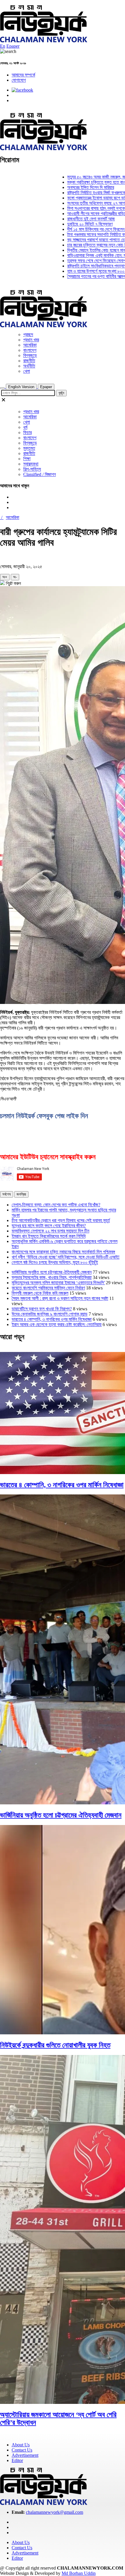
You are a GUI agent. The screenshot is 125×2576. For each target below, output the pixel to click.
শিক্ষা (27, 459)
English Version (21, 387)
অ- (15, 577)
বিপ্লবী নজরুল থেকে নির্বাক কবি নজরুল (40, 1293)
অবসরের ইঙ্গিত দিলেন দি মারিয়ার (68, 187)
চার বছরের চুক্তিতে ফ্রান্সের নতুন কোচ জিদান (77, 245)
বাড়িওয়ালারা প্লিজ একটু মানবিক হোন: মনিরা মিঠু (79, 255)
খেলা (27, 371)
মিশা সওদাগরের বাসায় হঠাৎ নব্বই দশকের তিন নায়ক (82, 208)
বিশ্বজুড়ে (30, 355)
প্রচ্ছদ (28, 335)
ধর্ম (25, 427)
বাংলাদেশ (30, 350)
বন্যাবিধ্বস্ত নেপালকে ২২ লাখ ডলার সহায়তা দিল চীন (50, 1231)
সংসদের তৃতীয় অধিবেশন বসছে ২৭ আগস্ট (75, 203)
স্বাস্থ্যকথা (31, 464)
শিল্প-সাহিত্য (32, 469)
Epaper (13, 46)
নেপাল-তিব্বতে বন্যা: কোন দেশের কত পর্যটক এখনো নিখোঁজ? (56, 1205)
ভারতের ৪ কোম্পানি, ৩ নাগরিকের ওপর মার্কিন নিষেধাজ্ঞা (52, 1319)
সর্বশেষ (7, 1194)
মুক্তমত (29, 448)
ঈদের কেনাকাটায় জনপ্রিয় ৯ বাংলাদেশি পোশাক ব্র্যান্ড (50, 1314)
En (3, 46)
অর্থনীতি (29, 366)
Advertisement (25, 2455)
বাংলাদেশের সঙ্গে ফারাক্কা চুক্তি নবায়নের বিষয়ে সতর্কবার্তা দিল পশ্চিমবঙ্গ (63, 1252)
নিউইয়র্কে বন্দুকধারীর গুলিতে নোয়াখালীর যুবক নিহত (55, 2045)
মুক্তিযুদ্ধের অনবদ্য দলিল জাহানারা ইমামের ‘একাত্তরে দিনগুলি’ (58, 1283)
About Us (21, 2445)
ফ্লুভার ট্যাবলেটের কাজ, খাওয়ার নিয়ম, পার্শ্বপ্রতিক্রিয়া (52, 1277)
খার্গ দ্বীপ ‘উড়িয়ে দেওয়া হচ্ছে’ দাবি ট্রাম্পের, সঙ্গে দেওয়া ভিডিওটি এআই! (66, 1257)
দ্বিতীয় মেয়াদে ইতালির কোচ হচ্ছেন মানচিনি (76, 250)
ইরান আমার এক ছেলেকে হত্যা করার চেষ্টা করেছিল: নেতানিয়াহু (57, 1324)
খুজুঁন (61, 393)
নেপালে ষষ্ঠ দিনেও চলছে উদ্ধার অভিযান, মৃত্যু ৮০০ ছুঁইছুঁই (55, 1262)
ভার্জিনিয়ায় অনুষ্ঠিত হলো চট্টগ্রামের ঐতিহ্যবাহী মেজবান (52, 1272)
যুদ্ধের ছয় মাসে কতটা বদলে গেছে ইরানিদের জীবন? (49, 1226)
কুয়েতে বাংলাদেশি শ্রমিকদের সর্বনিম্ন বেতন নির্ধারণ (48, 1288)
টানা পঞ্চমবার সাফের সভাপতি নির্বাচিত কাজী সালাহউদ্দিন (84, 234)
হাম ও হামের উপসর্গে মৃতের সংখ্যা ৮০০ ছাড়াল (78, 271)
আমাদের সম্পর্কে (23, 75)
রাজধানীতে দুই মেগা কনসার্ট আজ (68, 219)
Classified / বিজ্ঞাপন (40, 474)
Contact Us (22, 2450)
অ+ (5, 577)
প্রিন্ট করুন (13, 583)
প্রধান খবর (31, 340)
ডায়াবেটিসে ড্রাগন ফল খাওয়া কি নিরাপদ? (42, 1309)
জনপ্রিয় (21, 1194)
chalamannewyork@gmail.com (55, 2512)
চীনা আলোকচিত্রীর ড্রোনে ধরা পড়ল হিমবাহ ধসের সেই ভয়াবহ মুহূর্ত (61, 1220)
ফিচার (27, 432)
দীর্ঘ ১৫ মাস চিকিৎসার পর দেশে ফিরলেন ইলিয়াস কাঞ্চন (84, 229)
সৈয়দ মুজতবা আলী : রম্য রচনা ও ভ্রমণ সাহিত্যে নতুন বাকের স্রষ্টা (60, 1298)
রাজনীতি (29, 361)
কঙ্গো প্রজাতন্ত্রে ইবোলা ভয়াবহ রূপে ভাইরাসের (78, 198)
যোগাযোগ (19, 80)
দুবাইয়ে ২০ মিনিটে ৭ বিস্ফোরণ (67, 224)
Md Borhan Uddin (79, 2573)
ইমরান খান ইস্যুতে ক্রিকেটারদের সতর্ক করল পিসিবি (49, 1236)
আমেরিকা (30, 345)
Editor (17, 2460)
